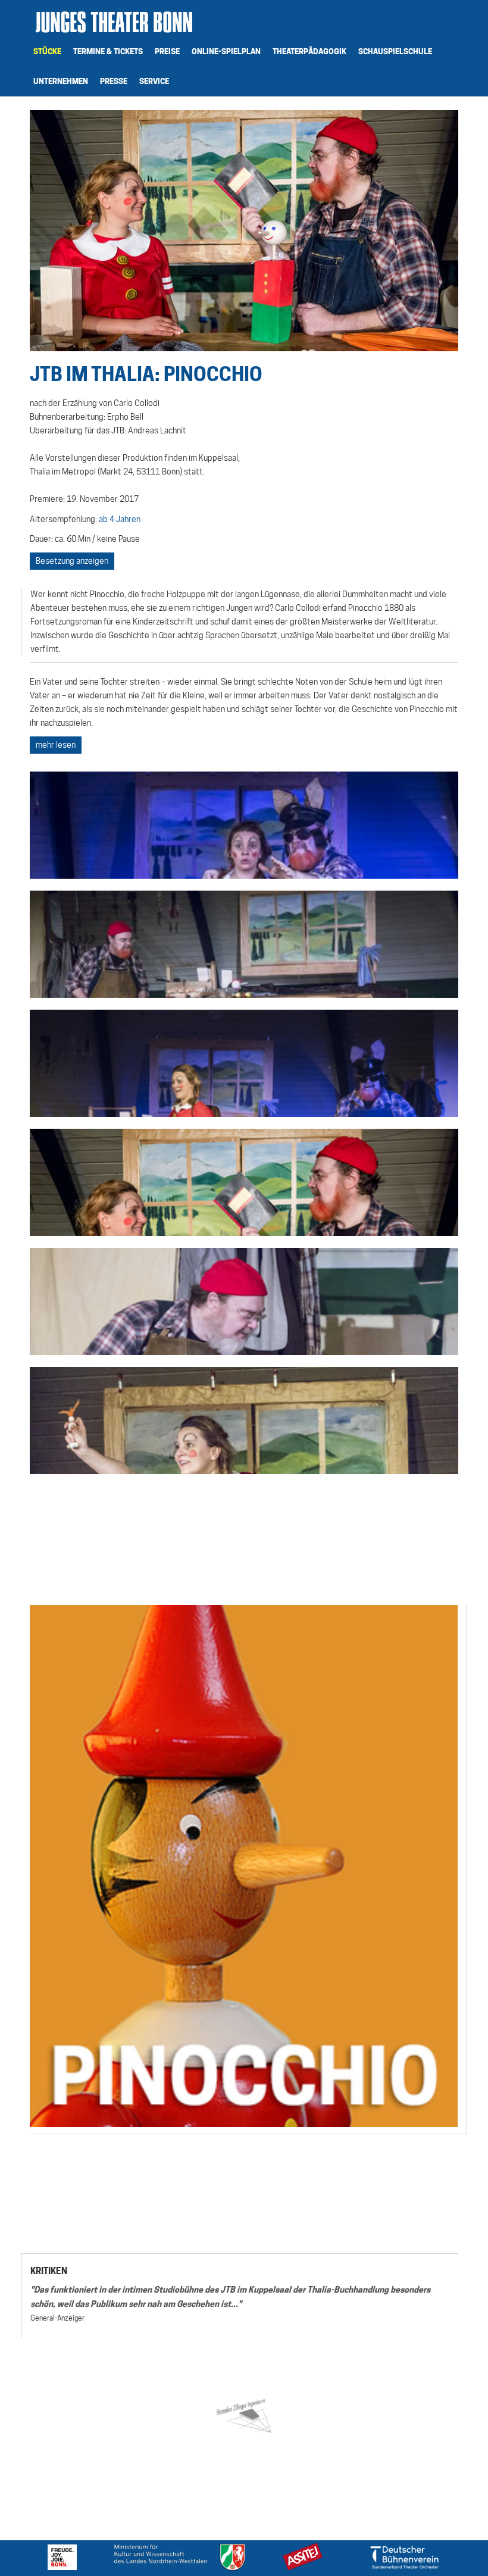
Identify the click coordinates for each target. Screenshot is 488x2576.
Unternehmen (61, 81)
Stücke (47, 51)
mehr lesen (56, 745)
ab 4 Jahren (120, 519)
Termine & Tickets (108, 51)
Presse (114, 81)
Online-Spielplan (226, 51)
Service (154, 81)
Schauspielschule (395, 51)
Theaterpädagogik (309, 51)
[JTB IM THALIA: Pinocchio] (244, 825)
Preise (167, 51)
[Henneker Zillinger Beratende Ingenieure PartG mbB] (244, 2414)
